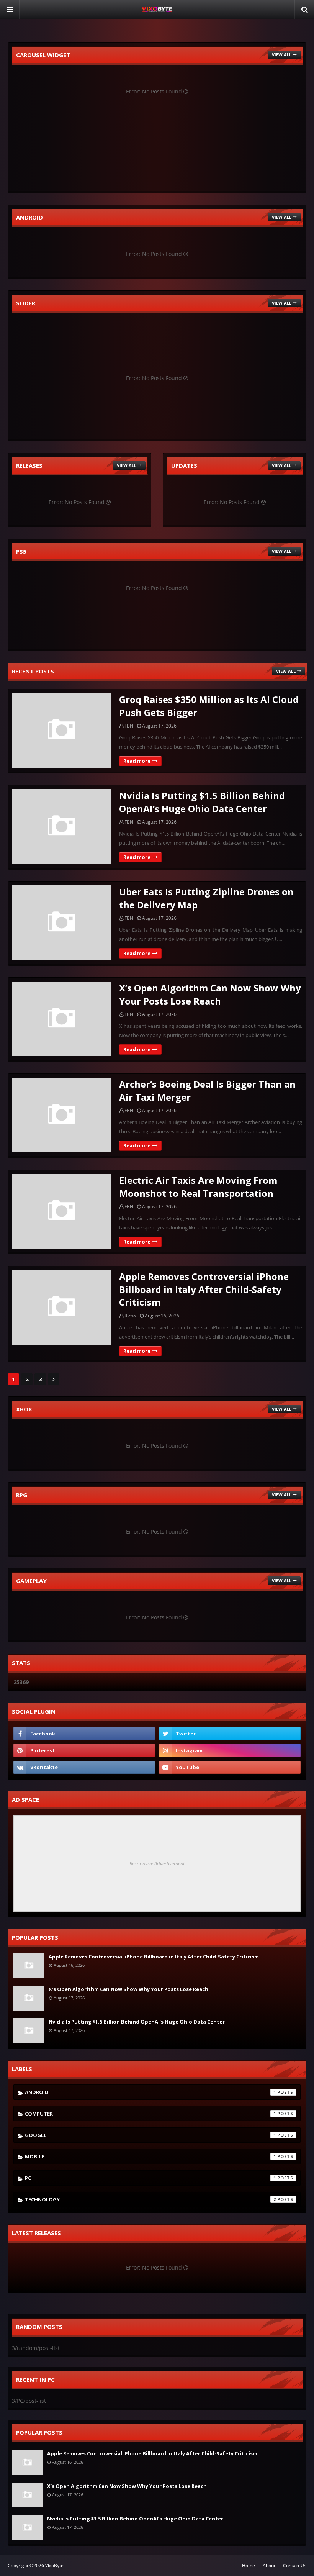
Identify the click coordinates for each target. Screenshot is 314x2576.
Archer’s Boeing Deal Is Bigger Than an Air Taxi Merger (207, 1091)
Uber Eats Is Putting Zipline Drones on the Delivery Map (206, 898)
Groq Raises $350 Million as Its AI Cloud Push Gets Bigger (209, 706)
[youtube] (230, 1767)
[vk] (84, 1767)
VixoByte (54, 2565)
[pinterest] (84, 1750)
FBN (129, 726)
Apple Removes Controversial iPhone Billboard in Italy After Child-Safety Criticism (204, 1289)
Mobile (150, 2156)
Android (150, 2092)
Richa (130, 1316)
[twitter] (230, 1734)
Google (150, 2135)
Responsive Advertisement (157, 1863)
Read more (137, 761)
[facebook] (84, 1734)
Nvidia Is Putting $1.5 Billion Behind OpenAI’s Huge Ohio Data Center (202, 802)
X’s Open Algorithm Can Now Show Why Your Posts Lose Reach (210, 994)
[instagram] (230, 1750)
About (269, 2565)
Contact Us (295, 2565)
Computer (150, 2114)
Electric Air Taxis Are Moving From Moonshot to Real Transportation (198, 1187)
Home (249, 2565)
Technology (150, 2199)
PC (150, 2178)
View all (282, 55)
